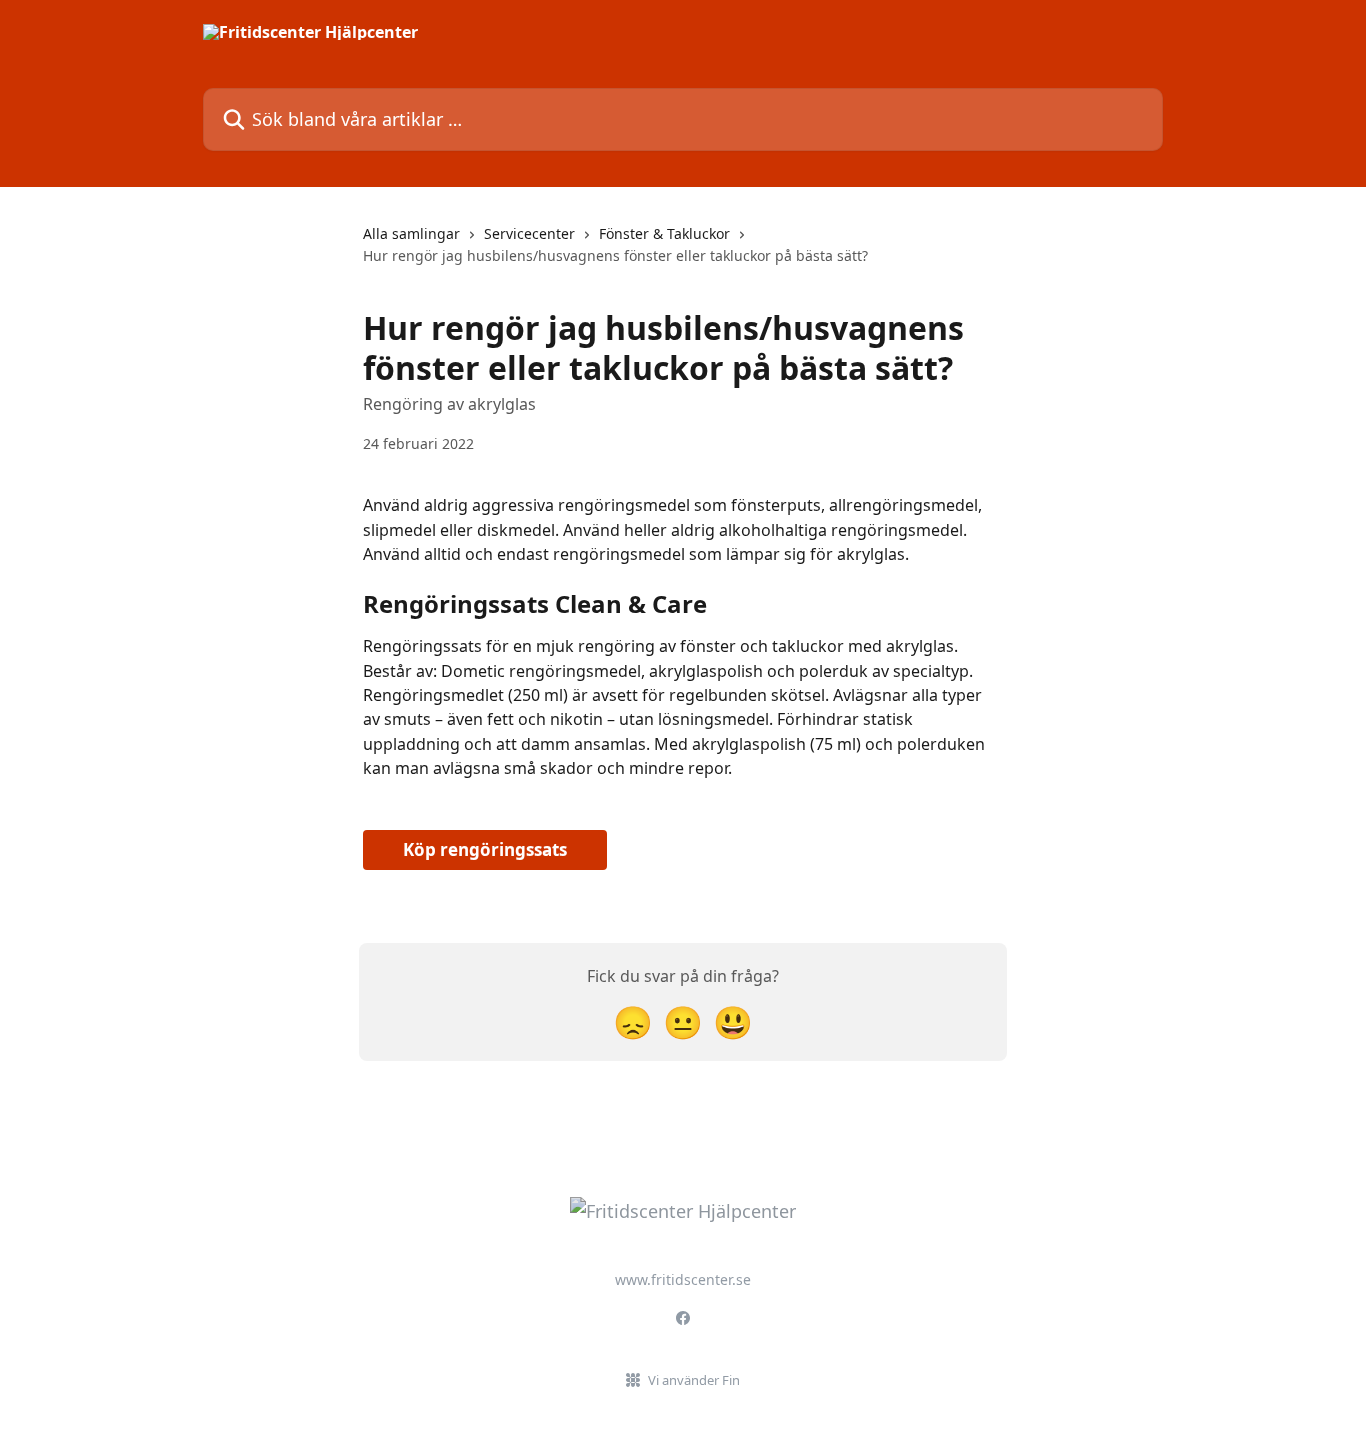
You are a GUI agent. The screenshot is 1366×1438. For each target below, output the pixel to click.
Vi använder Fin (694, 1380)
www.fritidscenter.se (683, 1279)
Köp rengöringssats (485, 849)
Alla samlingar (411, 233)
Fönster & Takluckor (664, 233)
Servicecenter (529, 233)
